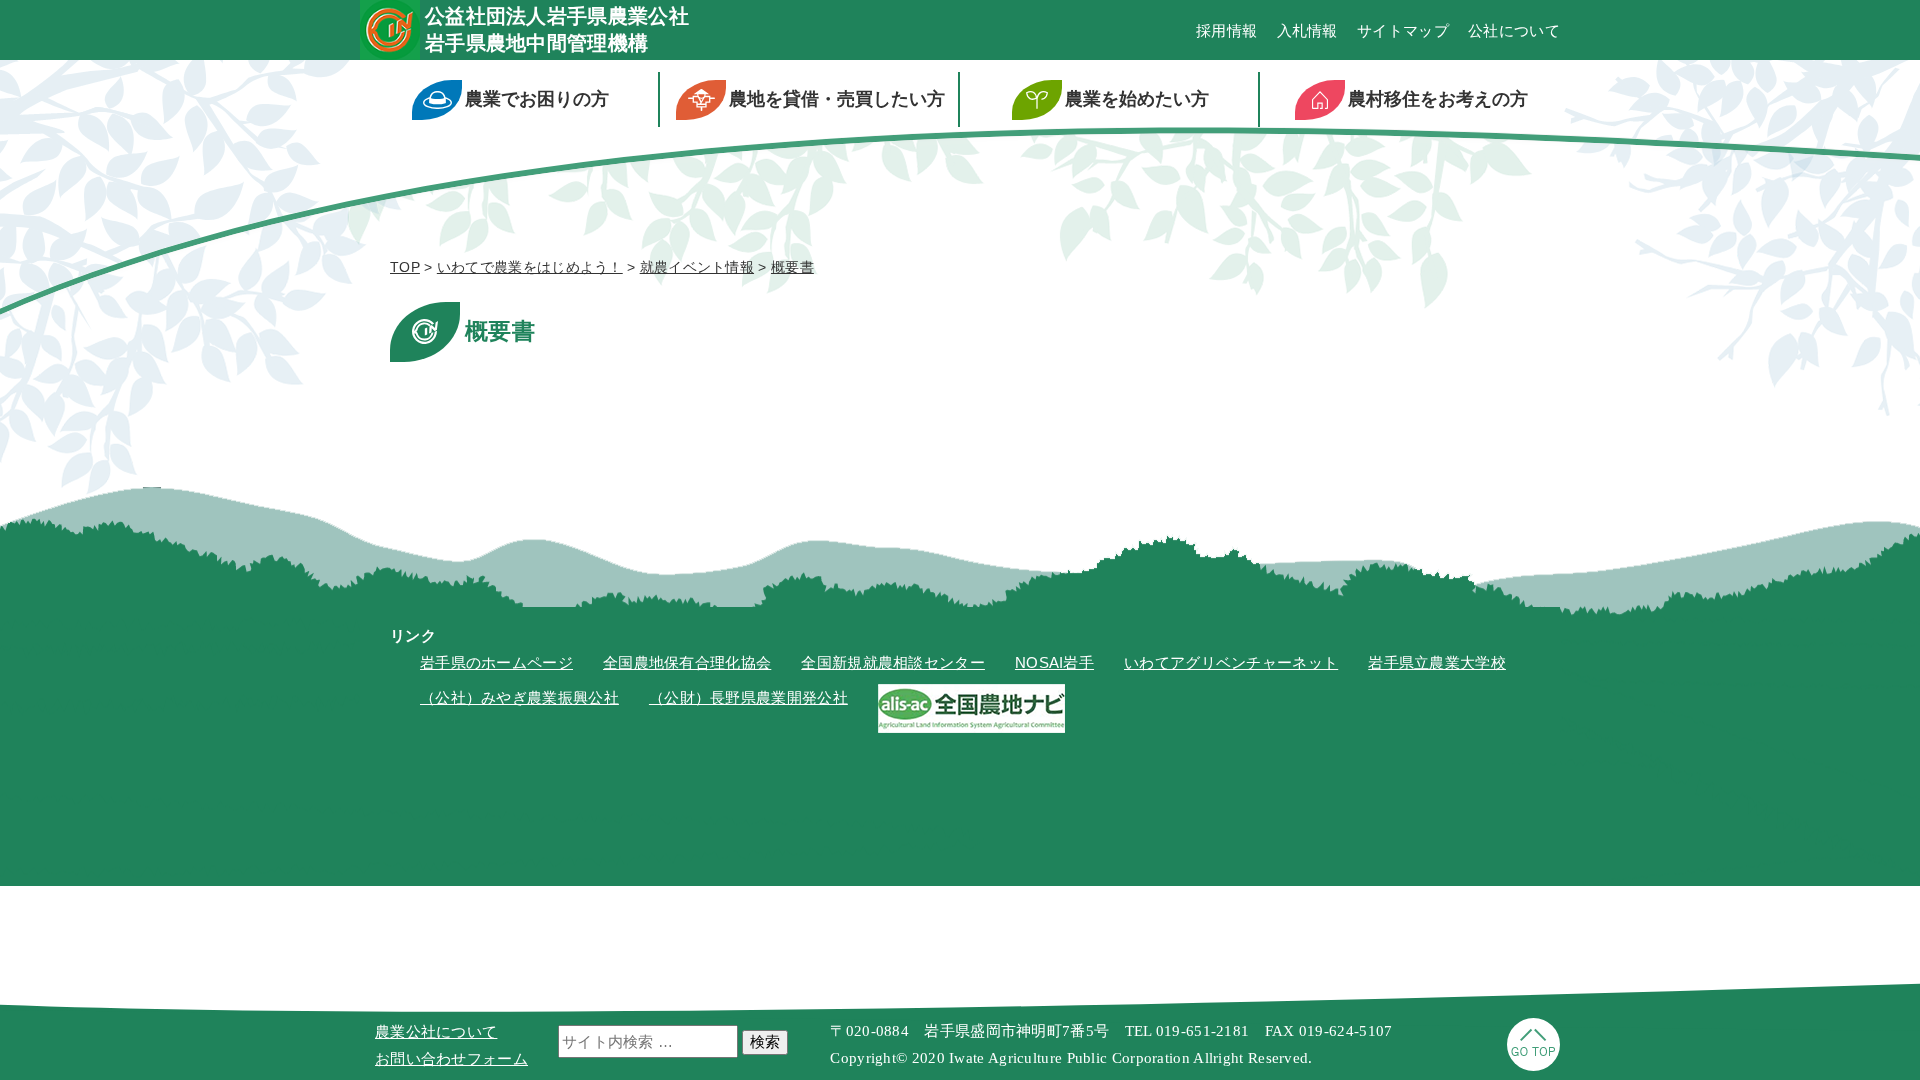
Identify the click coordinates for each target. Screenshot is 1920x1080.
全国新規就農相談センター (893, 662)
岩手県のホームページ (496, 662)
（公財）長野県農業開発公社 (748, 697)
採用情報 (1226, 30)
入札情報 (1307, 30)
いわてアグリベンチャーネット (1231, 662)
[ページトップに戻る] (1533, 1065)
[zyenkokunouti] (971, 727)
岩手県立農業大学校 (1437, 662)
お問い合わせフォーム (451, 1058)
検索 (765, 1041)
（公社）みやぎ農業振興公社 (519, 697)
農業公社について (436, 1031)
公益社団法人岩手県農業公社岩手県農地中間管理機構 (557, 29)
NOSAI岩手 (1054, 662)
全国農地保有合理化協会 (687, 662)
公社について (1514, 30)
